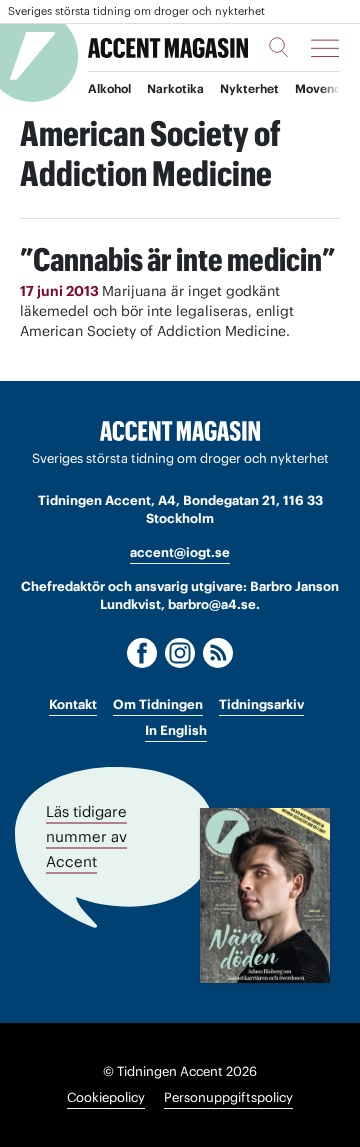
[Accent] (180, 431)
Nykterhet (249, 88)
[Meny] (325, 48)
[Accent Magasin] (168, 47)
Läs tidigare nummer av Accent (86, 835)
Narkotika (175, 88)
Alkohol (109, 88)
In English (176, 730)
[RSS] (218, 653)
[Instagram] (180, 653)
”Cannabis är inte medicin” (178, 259)
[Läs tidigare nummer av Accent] (265, 895)
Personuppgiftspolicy (228, 1097)
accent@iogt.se (180, 552)
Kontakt (73, 704)
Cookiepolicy (106, 1097)
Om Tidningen (158, 704)
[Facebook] (142, 653)
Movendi (320, 88)
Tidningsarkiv (261, 704)
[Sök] (279, 47)
